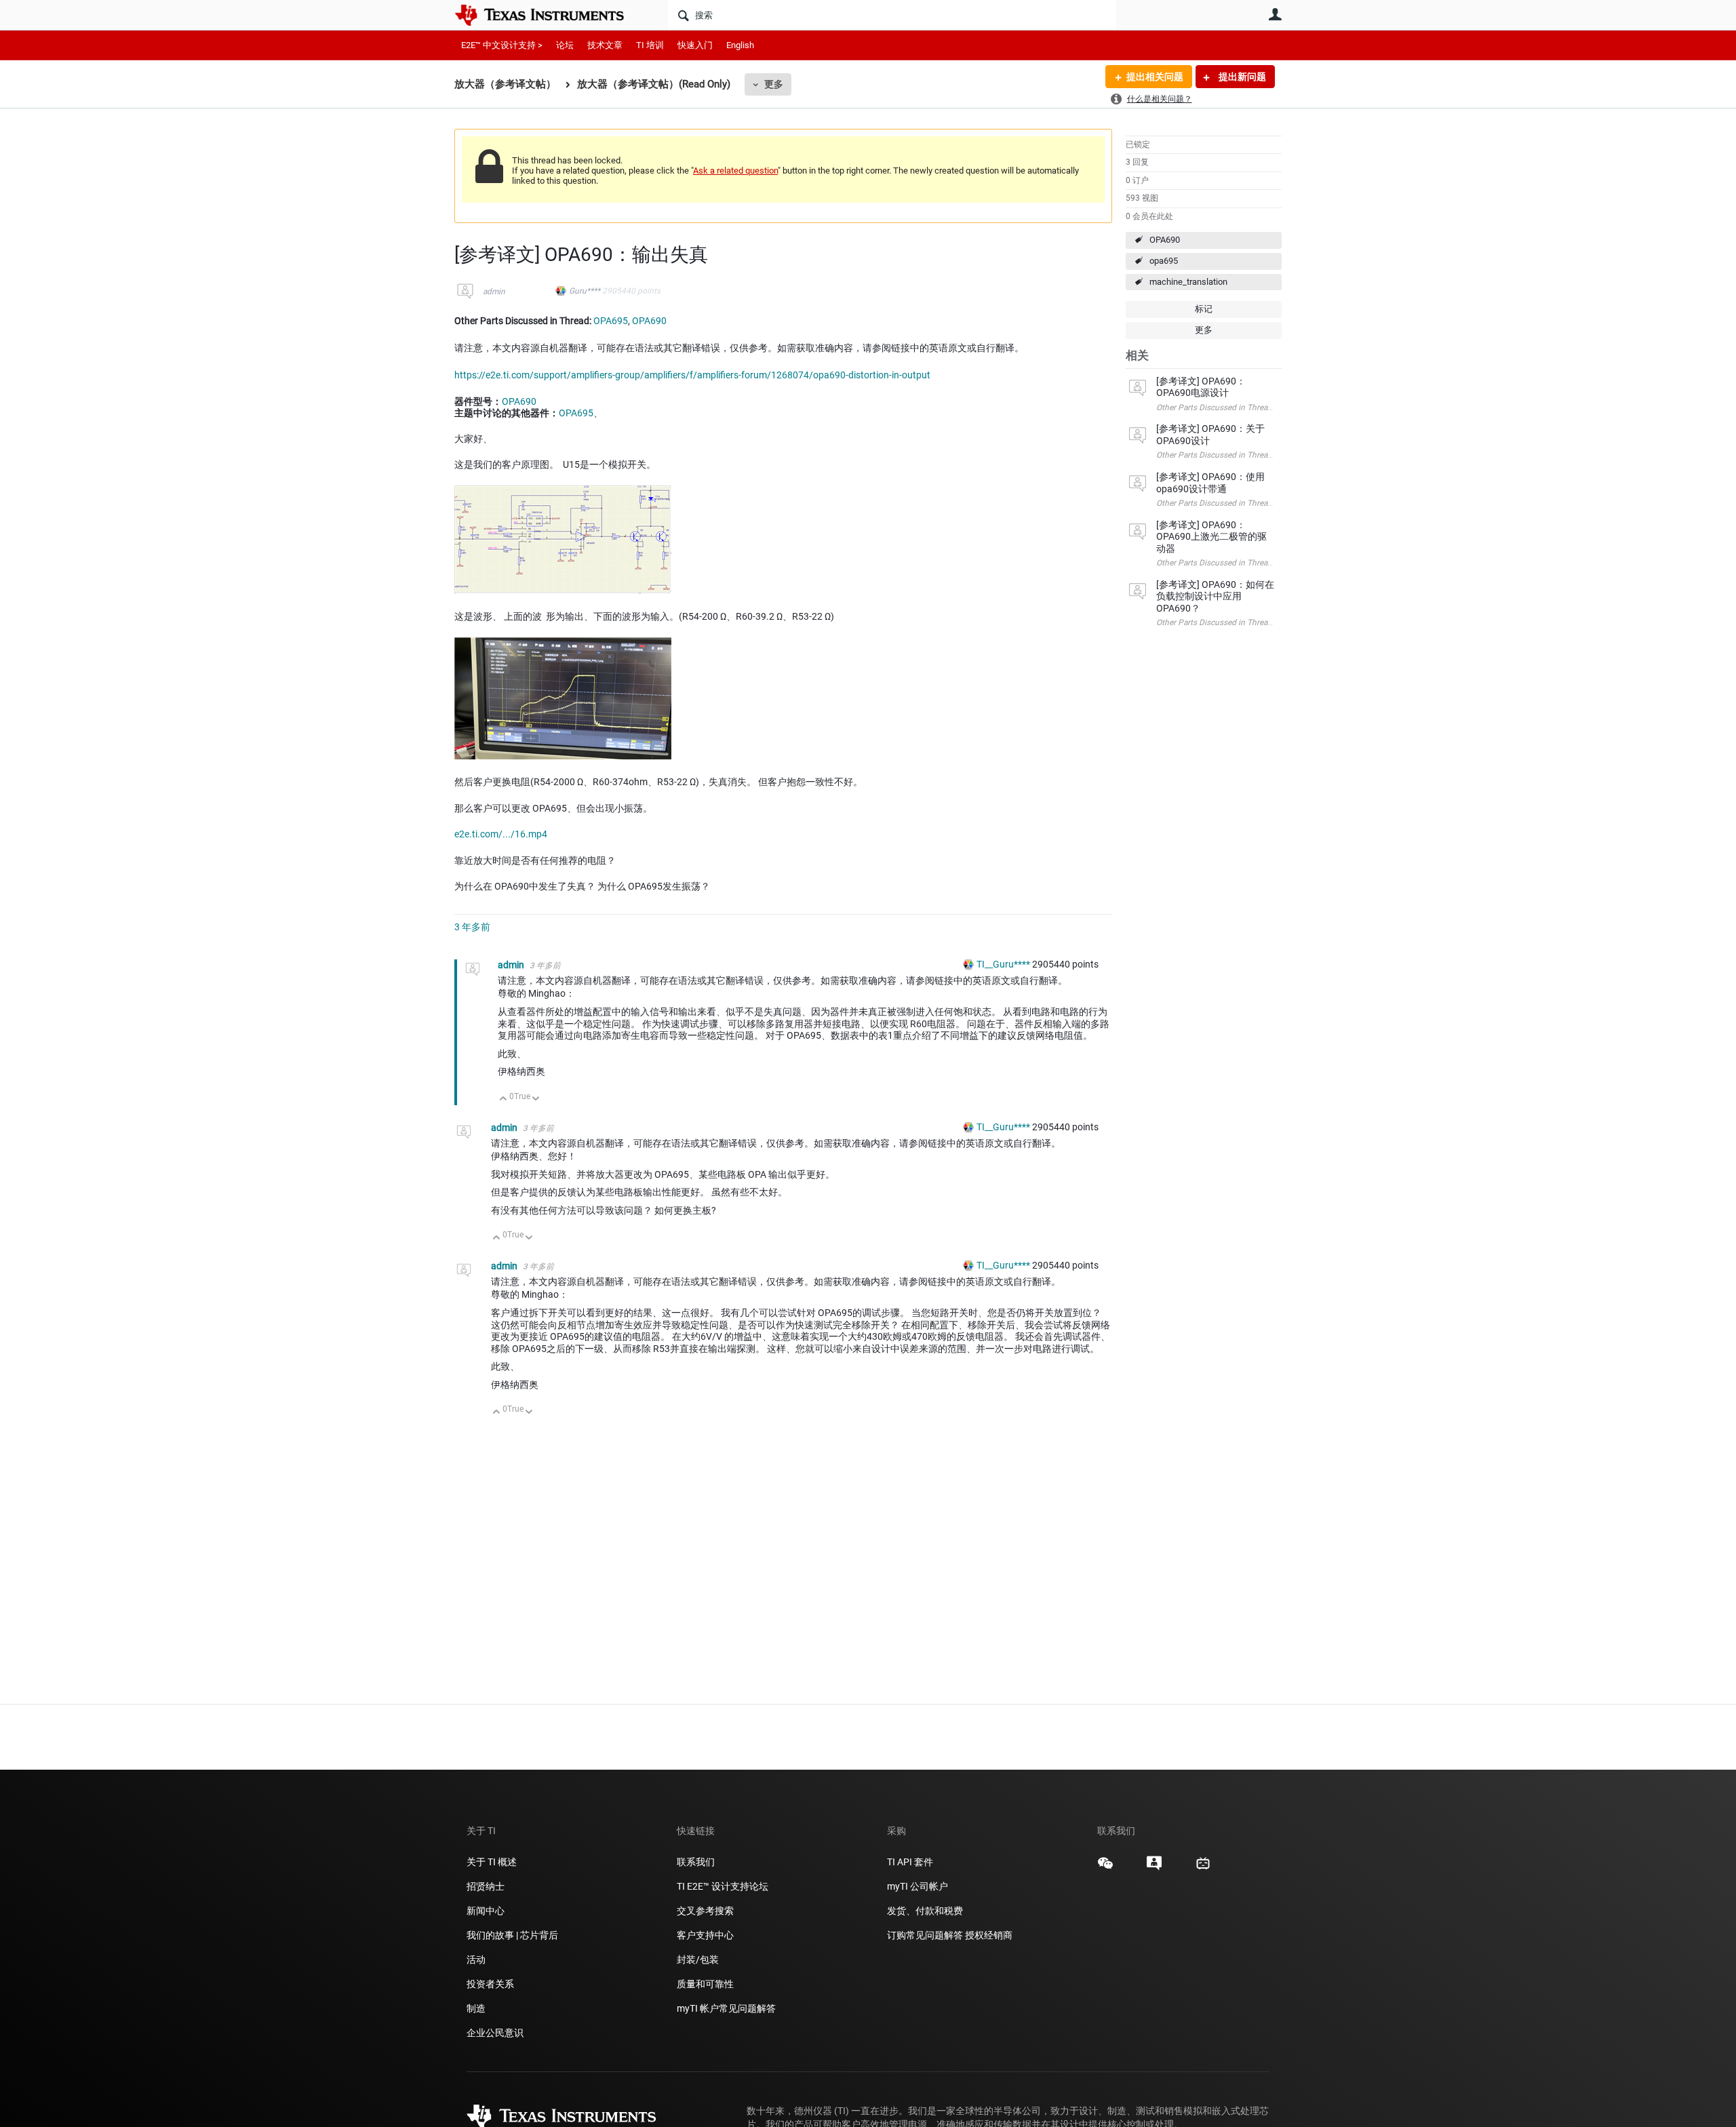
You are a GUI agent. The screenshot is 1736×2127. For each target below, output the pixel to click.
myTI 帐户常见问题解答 (726, 2008)
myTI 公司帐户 (918, 1886)
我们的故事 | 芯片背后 (512, 1935)
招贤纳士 (486, 1886)
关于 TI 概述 (492, 1862)
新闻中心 (486, 1911)
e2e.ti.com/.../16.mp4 (501, 834)
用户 (1275, 14)
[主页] (549, 15)
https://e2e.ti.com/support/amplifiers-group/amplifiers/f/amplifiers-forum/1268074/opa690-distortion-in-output (692, 375)
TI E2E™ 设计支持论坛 (723, 1886)
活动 (476, 1960)
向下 (536, 1099)
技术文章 (605, 45)
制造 (476, 2008)
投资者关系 (490, 1984)
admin (494, 292)
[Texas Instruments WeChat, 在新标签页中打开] (1105, 1868)
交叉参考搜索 (705, 1911)
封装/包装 (698, 1960)
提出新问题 (1241, 77)
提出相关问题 (1155, 77)
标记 (1204, 309)
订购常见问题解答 (925, 1935)
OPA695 (611, 321)
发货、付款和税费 (925, 1911)
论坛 (565, 45)
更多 (774, 84)
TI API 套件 (910, 1862)
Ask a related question (735, 171)
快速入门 (695, 45)
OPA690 (1165, 240)
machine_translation (1188, 282)
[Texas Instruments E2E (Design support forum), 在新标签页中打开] (1154, 1868)
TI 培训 (650, 45)
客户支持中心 (705, 1935)
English (740, 45)
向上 (504, 1099)
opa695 (1164, 261)
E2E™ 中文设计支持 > (502, 45)
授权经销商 (989, 1935)
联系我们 (696, 1862)
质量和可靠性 (706, 1984)
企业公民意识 (495, 2033)
